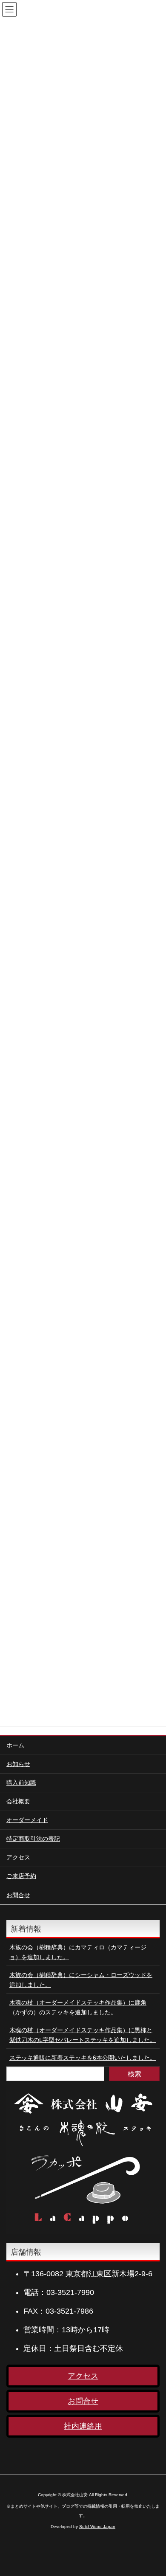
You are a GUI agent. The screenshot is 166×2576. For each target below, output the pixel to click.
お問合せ (18, 1895)
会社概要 (18, 1801)
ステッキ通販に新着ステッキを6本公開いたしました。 (83, 2058)
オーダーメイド (27, 1820)
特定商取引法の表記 (33, 1839)
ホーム (15, 1745)
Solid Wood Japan (97, 2527)
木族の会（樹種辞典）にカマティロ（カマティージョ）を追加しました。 (78, 1952)
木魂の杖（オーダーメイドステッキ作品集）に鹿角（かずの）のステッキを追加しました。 (78, 2007)
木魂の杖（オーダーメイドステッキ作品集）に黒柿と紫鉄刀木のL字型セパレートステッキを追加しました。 (83, 2035)
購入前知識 (21, 1783)
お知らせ (18, 1764)
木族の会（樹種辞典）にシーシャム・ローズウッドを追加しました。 (81, 1980)
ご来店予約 (21, 1876)
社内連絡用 (83, 2426)
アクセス (18, 1857)
